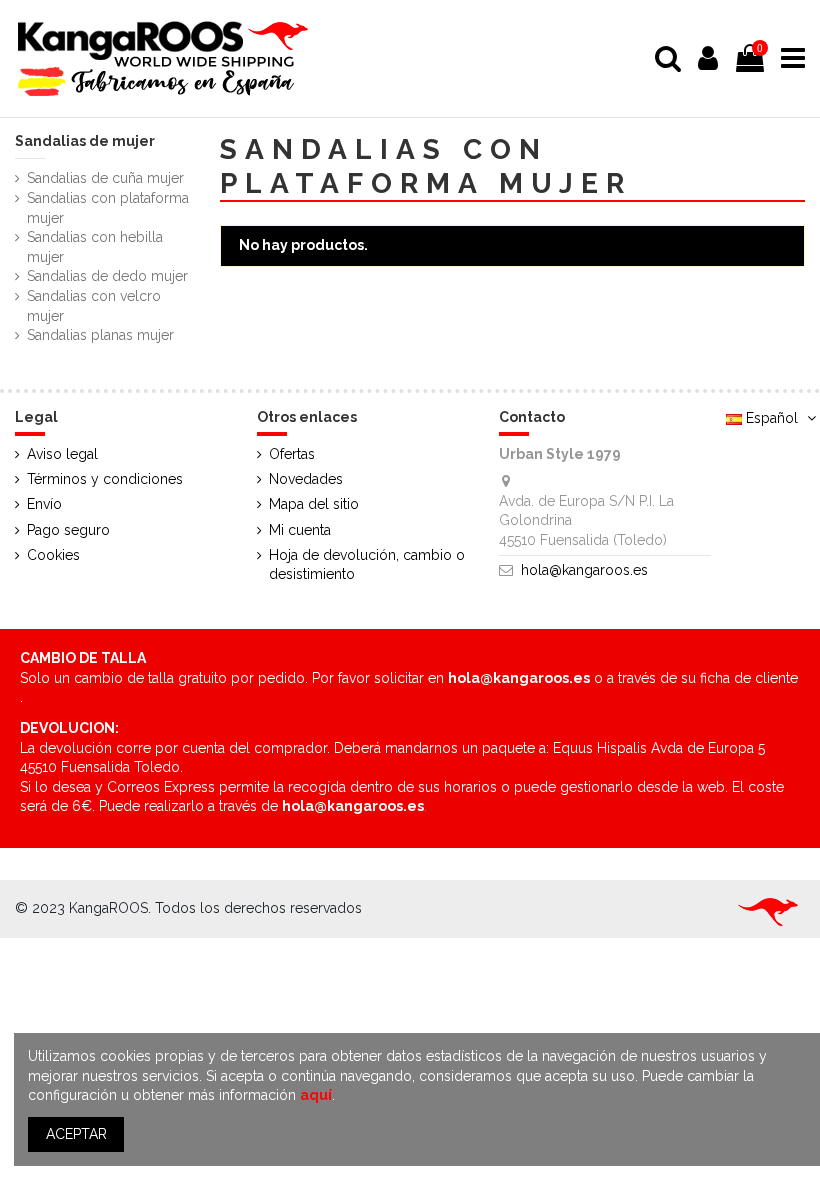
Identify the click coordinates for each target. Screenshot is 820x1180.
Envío (44, 504)
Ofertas (292, 454)
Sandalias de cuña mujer (105, 178)
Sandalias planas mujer (100, 335)
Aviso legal (62, 454)
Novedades (306, 479)
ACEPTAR (76, 1134)
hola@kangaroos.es (584, 570)
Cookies (53, 555)
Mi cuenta (300, 530)
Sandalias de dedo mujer (107, 276)
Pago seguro (68, 530)
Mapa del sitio (314, 504)
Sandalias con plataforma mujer (108, 208)
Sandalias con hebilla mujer (95, 247)
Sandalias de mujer (85, 141)
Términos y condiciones (105, 479)
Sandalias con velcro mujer (94, 306)
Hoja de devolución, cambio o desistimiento (367, 565)
